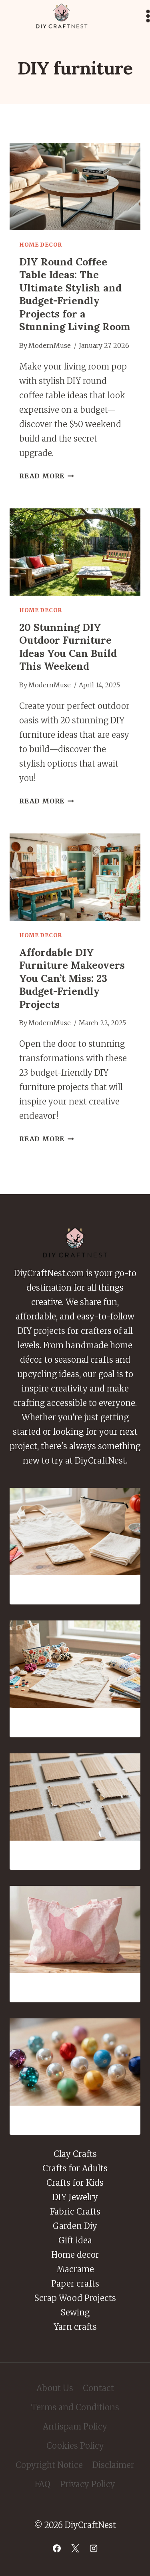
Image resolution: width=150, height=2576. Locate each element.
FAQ (43, 2484)
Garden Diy (75, 2226)
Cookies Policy (75, 2446)
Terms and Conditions (75, 2407)
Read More (47, 476)
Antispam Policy (75, 2426)
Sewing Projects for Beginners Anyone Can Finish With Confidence (75, 1590)
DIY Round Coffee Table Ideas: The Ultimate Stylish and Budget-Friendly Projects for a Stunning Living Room (75, 294)
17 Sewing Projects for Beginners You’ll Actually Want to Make (75, 1722)
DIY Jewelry (75, 2197)
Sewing (75, 2312)
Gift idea (75, 2240)
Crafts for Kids (75, 2183)
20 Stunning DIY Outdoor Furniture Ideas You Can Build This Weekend (68, 647)
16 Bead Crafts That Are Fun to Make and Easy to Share (75, 2120)
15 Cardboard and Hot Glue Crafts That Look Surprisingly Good (75, 1855)
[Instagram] (94, 2548)
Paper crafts (75, 2284)
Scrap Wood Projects (75, 2298)
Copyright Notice (49, 2465)
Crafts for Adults (75, 2168)
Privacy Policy (88, 2484)
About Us (55, 2388)
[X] (75, 2548)
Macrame (75, 2269)
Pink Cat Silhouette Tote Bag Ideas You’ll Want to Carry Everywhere (75, 1988)
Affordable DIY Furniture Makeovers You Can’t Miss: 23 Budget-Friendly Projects (72, 978)
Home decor (41, 245)
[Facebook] (57, 2548)
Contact (98, 2388)
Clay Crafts (75, 2154)
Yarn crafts (75, 2327)
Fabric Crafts (75, 2212)
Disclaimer (113, 2465)
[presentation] (75, 187)
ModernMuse (50, 345)
